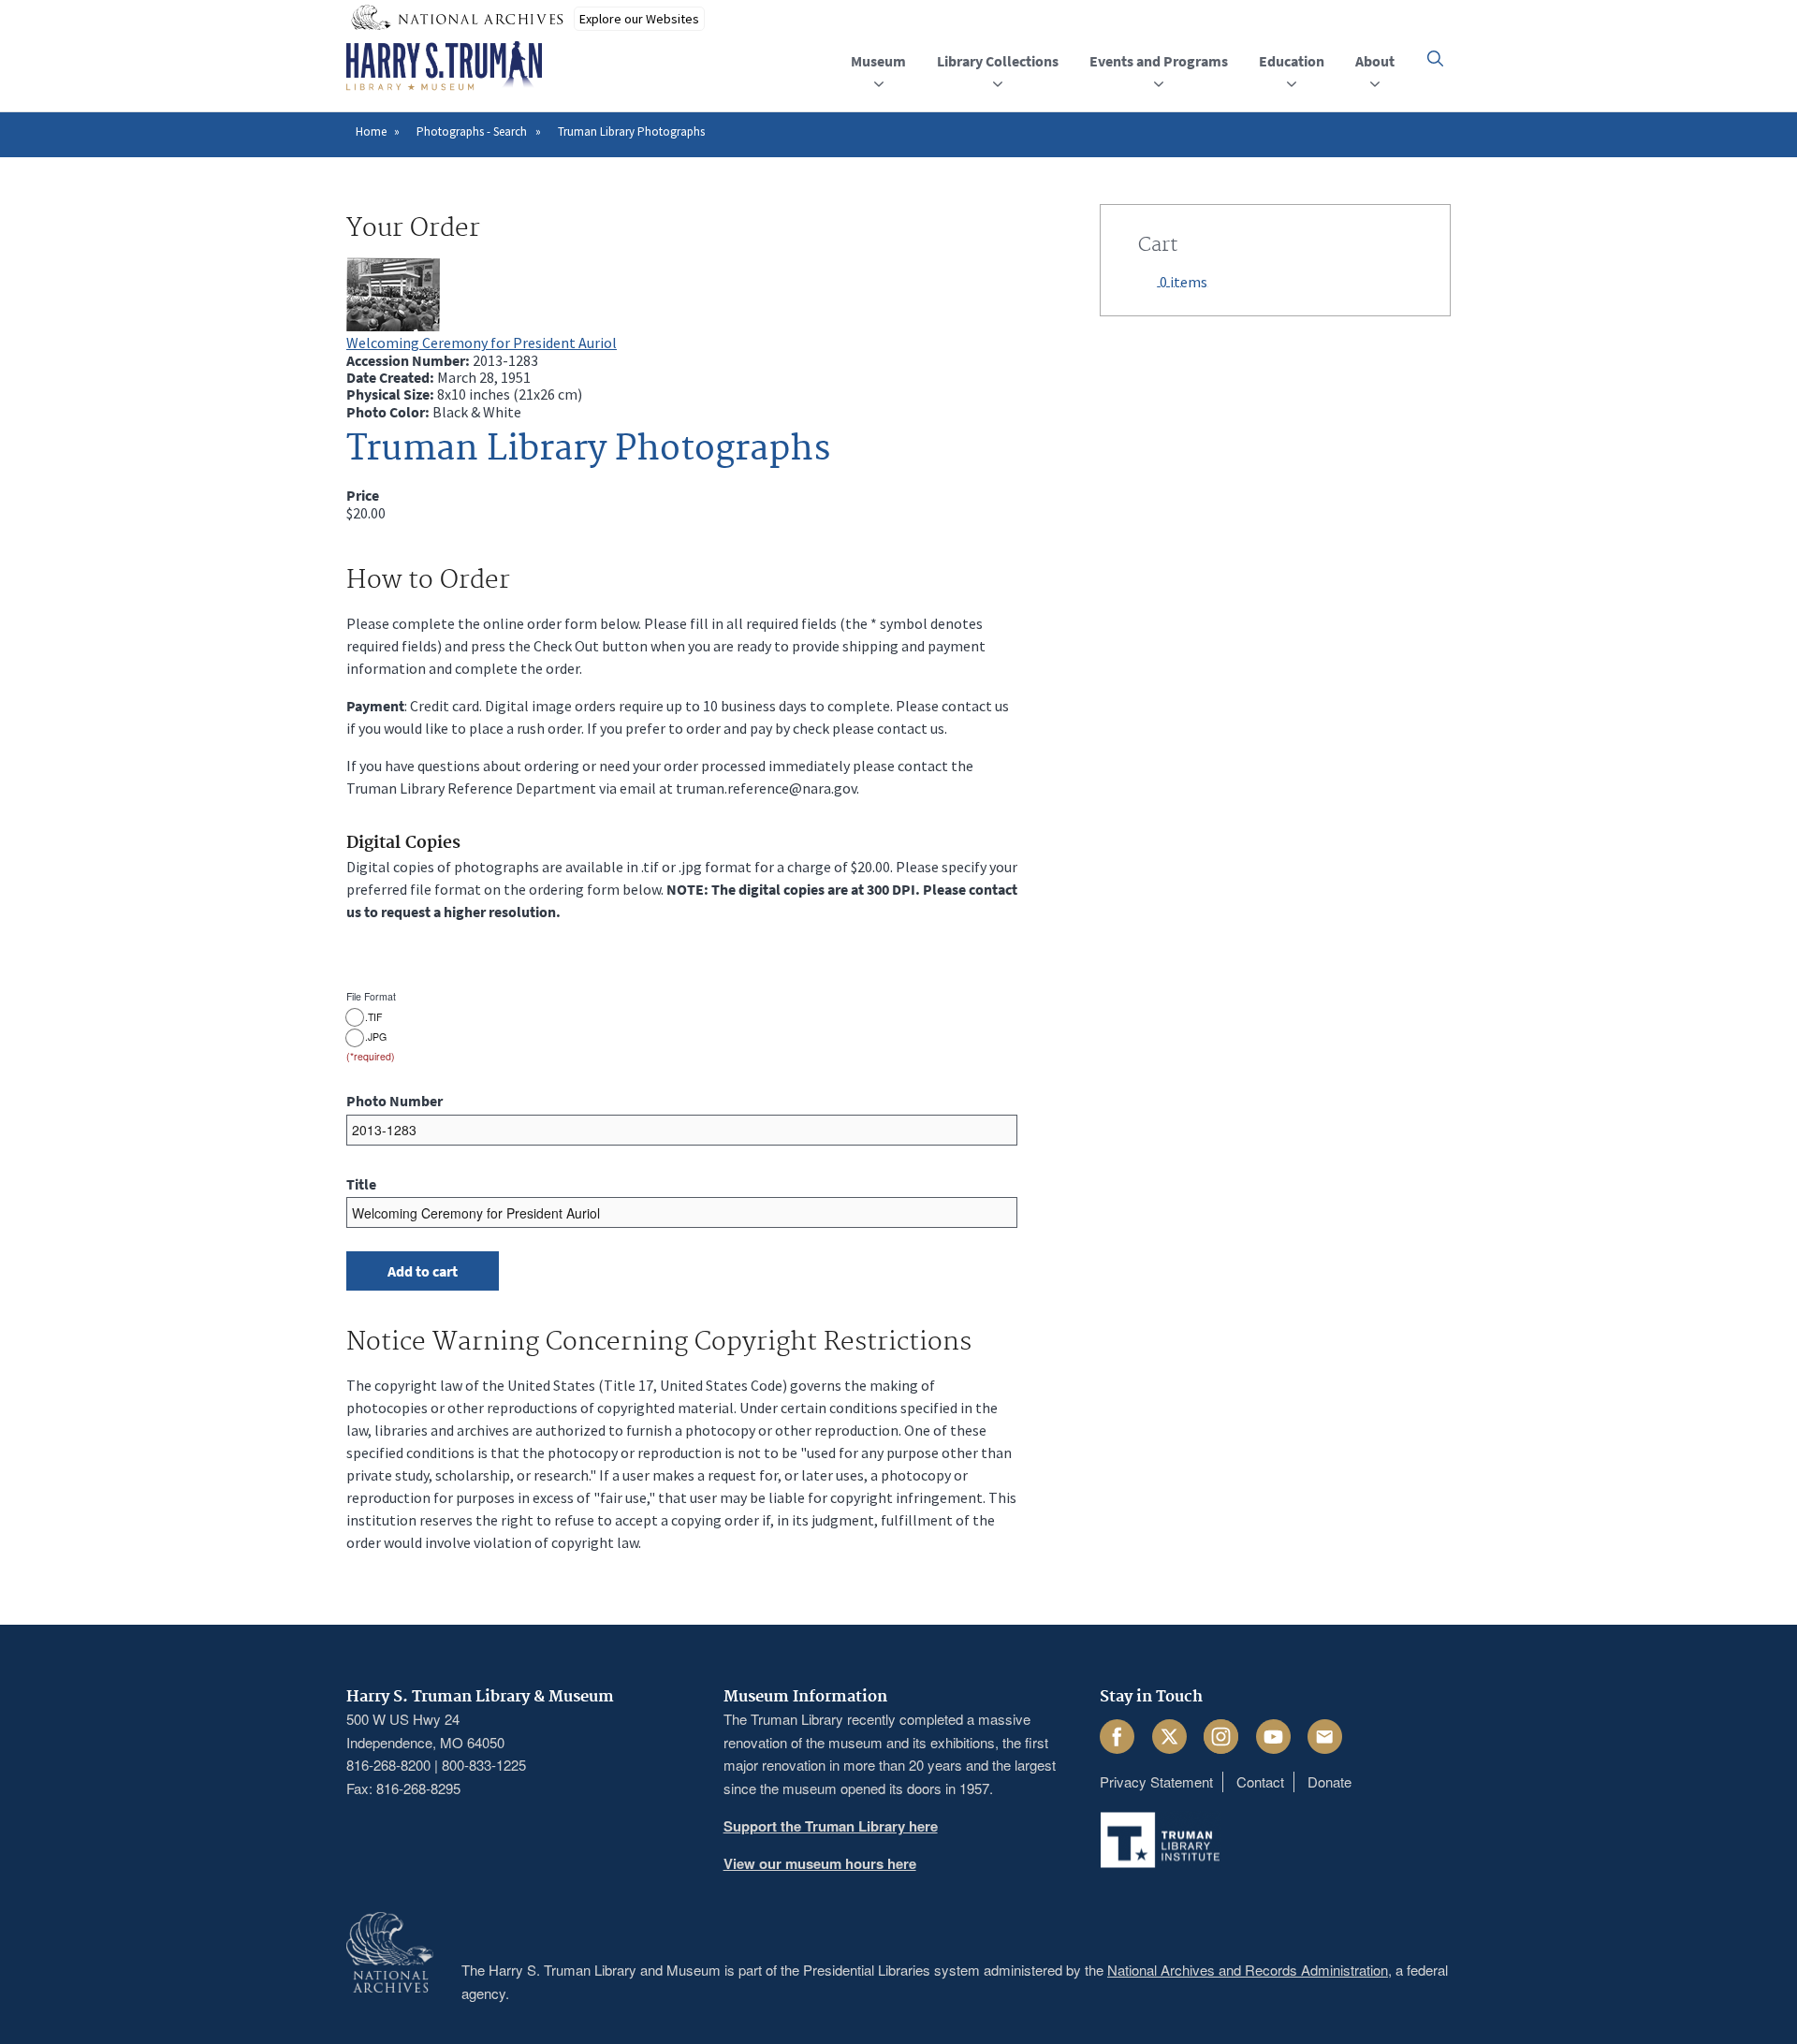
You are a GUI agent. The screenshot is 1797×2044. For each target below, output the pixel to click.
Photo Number (394, 1101)
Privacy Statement (1156, 1781)
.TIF (373, 1017)
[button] (1435, 58)
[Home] (444, 66)
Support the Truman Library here (831, 1826)
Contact (1260, 1781)
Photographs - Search (472, 131)
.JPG (376, 1037)
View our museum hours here (820, 1863)
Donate (1329, 1781)
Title (361, 1184)
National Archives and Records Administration (1248, 1970)
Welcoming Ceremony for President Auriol (482, 343)
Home (371, 131)
